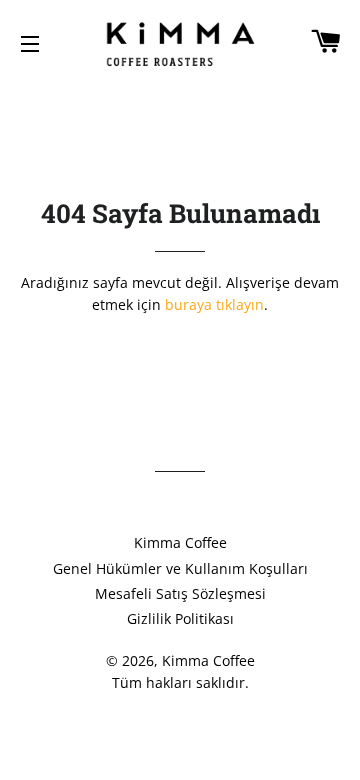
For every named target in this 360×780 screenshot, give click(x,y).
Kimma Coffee (180, 542)
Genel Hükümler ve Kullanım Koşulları (180, 568)
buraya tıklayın (214, 304)
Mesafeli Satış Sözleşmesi (180, 593)
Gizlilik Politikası (180, 618)
